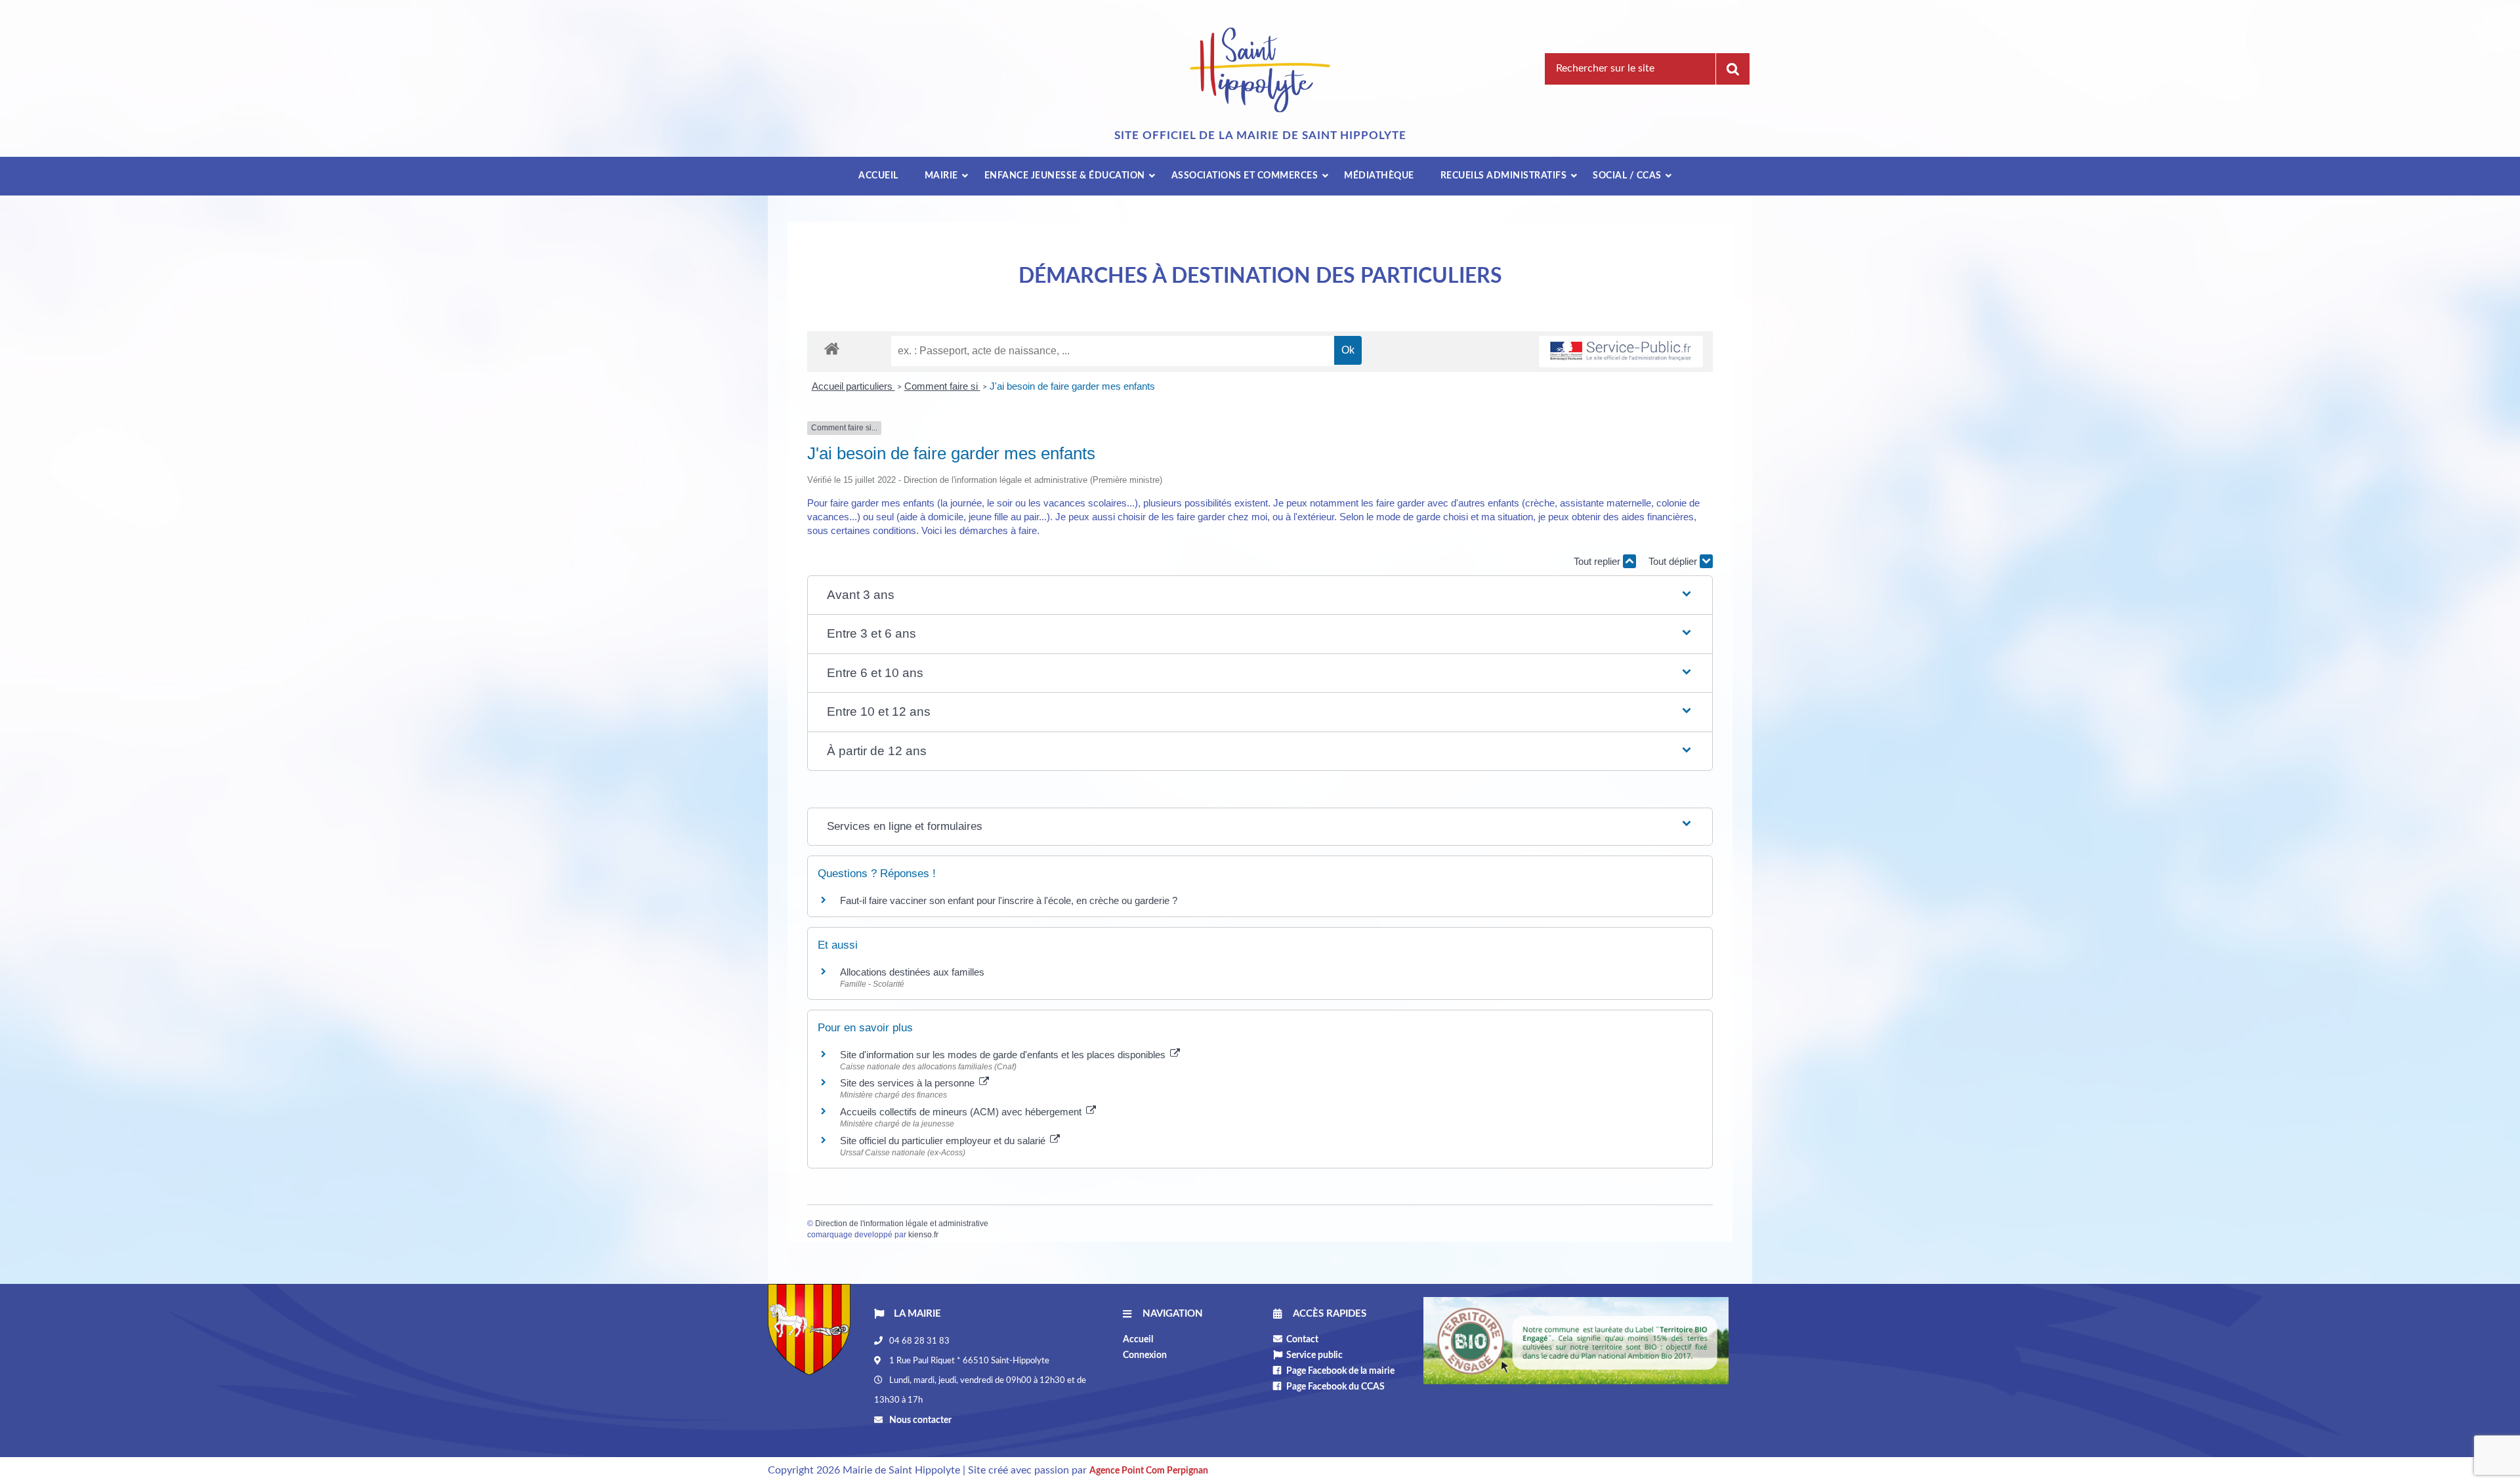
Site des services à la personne (909, 1083)
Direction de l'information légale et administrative (902, 1224)
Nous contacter (919, 1420)
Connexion (1145, 1355)
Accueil (1138, 1340)
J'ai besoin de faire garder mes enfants (1072, 386)
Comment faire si (942, 386)
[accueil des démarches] (832, 348)
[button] (1260, 595)
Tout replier (1598, 561)
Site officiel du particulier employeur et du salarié (944, 1141)
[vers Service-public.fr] (1621, 352)
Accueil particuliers (853, 386)
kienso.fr (923, 1235)
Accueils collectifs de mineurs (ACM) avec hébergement (962, 1112)
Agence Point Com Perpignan (1149, 1471)
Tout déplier (1674, 561)
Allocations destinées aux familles (912, 972)
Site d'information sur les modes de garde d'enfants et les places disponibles (1004, 1055)
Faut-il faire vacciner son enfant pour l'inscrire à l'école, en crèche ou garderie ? (1009, 900)
